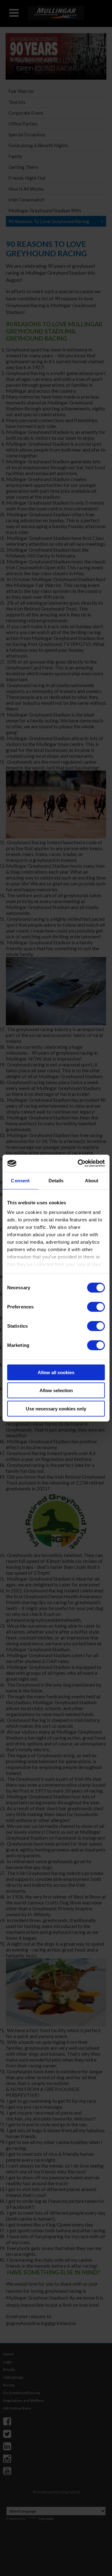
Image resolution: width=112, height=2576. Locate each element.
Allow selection (56, 1390)
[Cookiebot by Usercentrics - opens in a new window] (79, 1163)
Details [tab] (56, 1180)
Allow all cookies (56, 1372)
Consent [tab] (20, 1180)
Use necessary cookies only (56, 1408)
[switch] (96, 1307)
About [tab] (92, 1180)
